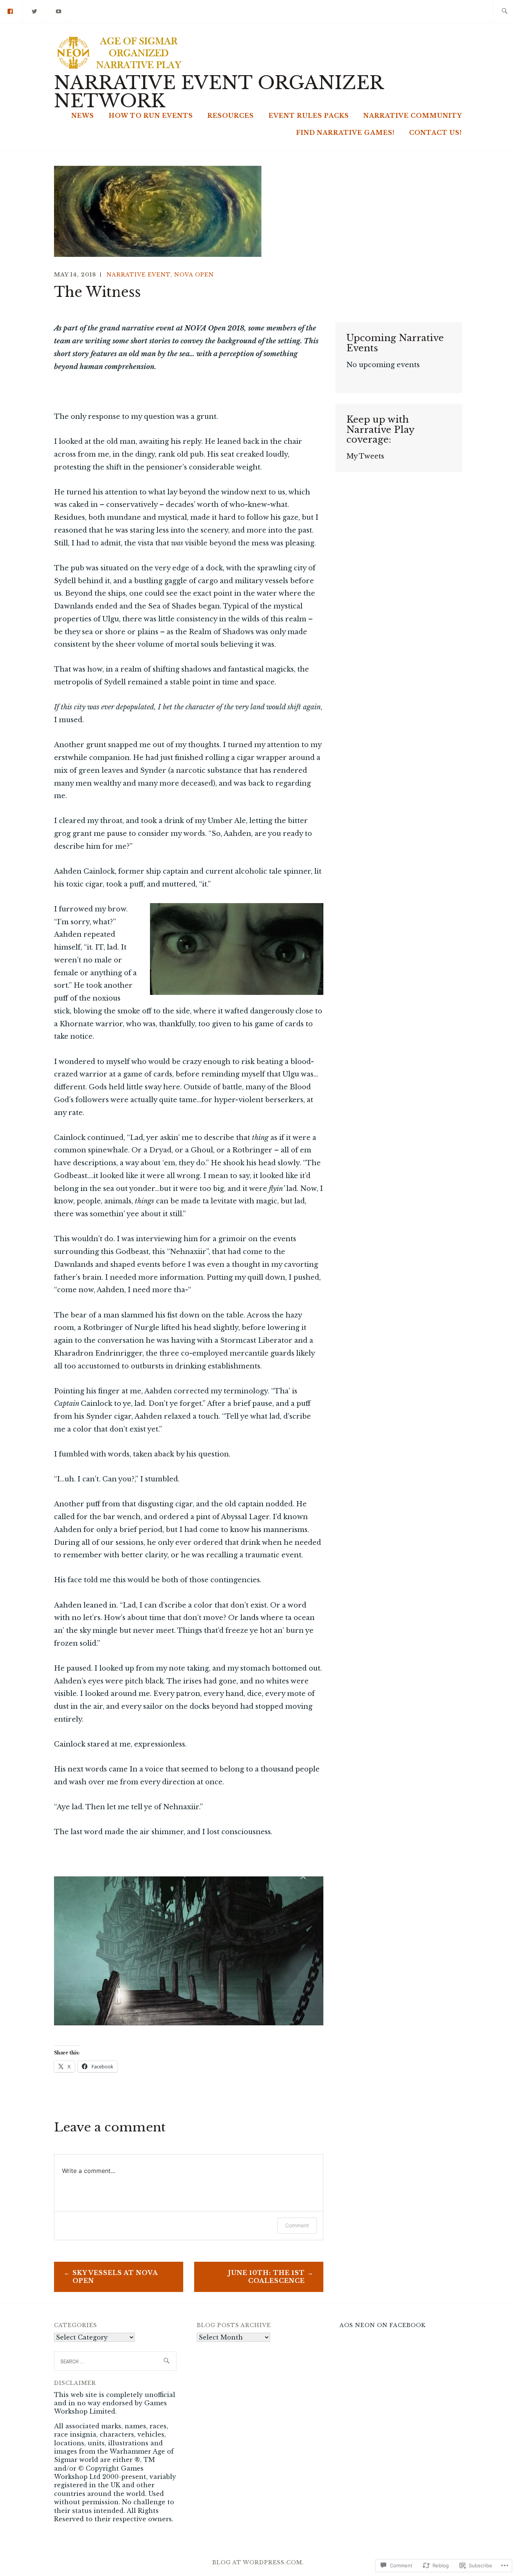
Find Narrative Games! (345, 133)
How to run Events (151, 116)
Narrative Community (413, 116)
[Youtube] (59, 11)
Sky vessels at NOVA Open (115, 2277)
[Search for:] (504, 12)
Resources (231, 116)
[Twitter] (35, 11)
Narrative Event (138, 275)
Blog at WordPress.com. (258, 2562)
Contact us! (436, 133)
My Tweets (365, 456)
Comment (297, 2225)
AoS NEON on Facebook (383, 2325)
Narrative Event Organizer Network (219, 92)
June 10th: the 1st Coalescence (266, 2277)
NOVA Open (194, 275)
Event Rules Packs (309, 116)
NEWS (83, 116)
